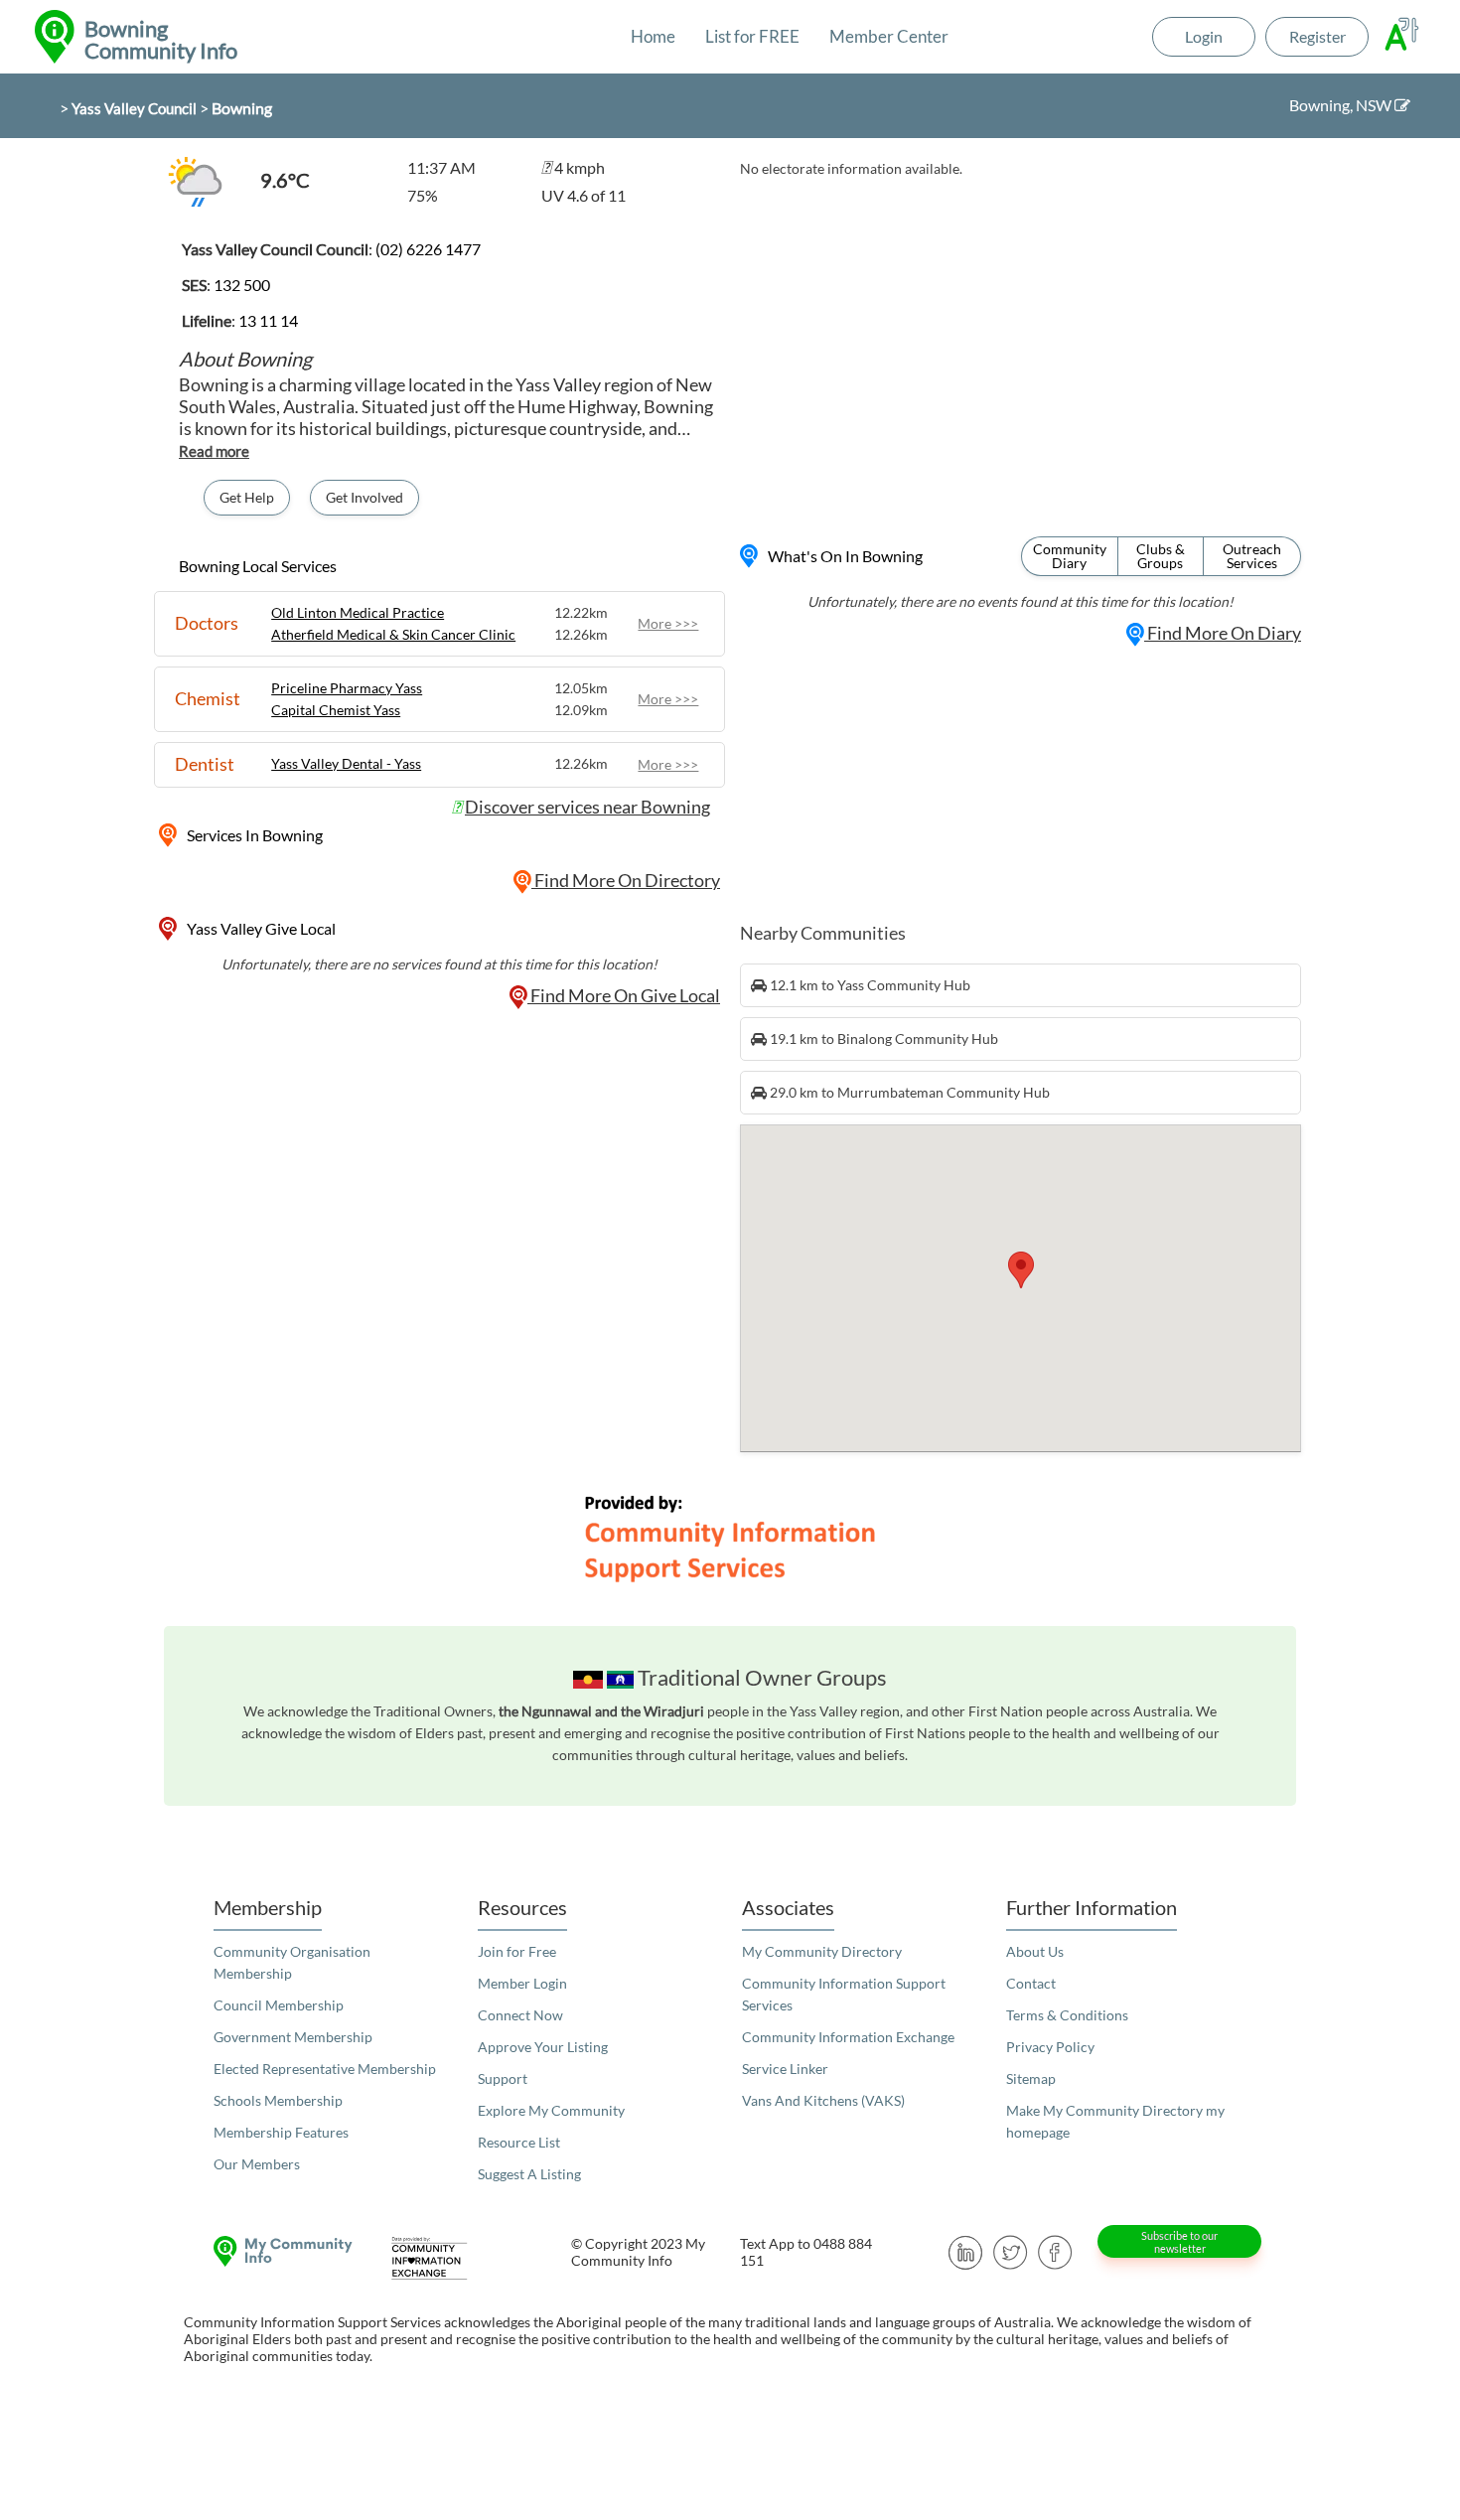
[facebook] (1055, 2250)
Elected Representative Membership (325, 2069)
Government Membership (293, 2037)
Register (1317, 36)
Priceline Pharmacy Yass (347, 688)
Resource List (519, 2142)
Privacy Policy (1050, 2047)
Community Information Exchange (848, 2037)
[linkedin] (966, 2250)
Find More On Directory (626, 880)
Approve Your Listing (543, 2047)
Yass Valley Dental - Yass (346, 763)
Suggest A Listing (529, 2174)
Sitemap (1031, 2078)
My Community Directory (822, 1951)
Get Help (247, 497)
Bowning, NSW (1342, 105)
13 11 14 (268, 320)
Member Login (522, 1983)
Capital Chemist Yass (336, 710)
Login (1204, 36)
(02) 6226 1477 (428, 249)
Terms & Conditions (1067, 2015)
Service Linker (785, 2069)
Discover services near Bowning (587, 807)
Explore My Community (551, 2110)
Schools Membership (278, 2100)
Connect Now (520, 2015)
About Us (1035, 1951)
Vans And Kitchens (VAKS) (823, 2100)
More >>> (668, 623)
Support (503, 2078)
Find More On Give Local (624, 995)
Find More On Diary (1223, 633)
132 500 (242, 285)
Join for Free (517, 1951)
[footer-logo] (278, 2251)
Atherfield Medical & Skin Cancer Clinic (393, 634)
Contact (1031, 1983)
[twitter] (1011, 2250)
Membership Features (281, 2132)
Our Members (257, 2164)
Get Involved (365, 497)
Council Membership (279, 2005)
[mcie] (447, 2258)
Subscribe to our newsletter (1179, 2242)
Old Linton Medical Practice (358, 612)
